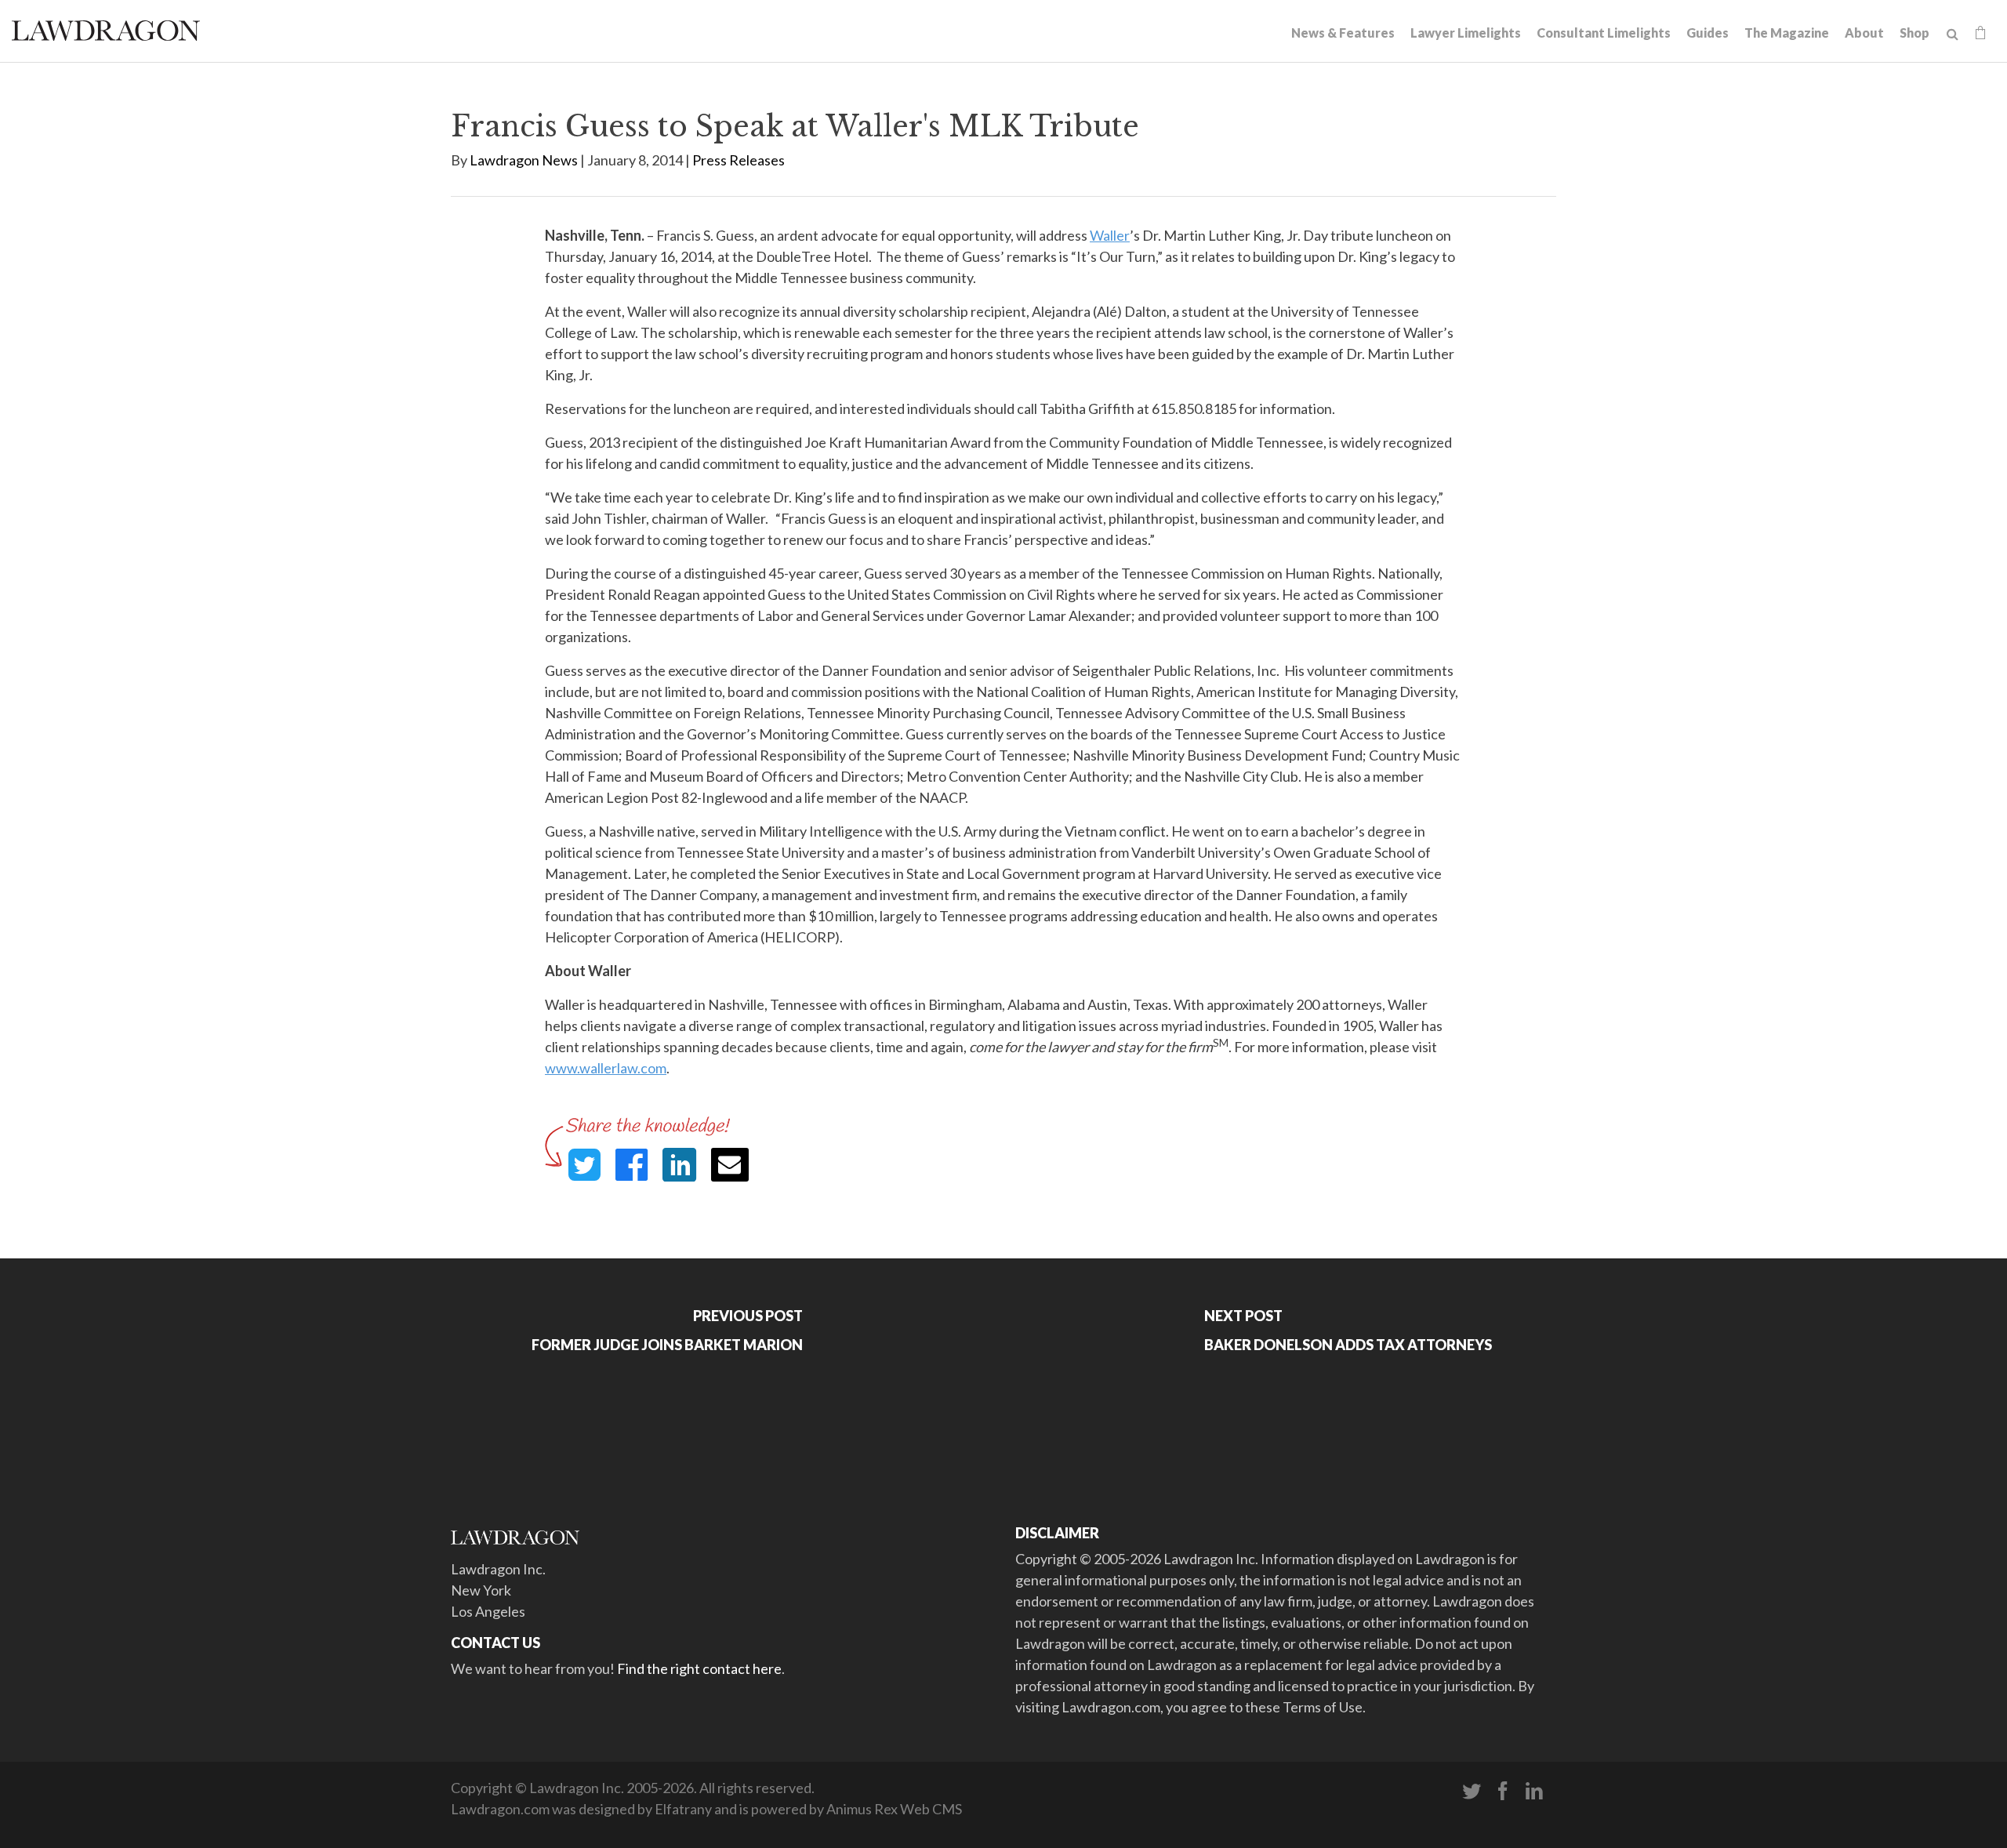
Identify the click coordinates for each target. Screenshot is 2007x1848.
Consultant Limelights (1604, 33)
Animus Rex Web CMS (894, 1809)
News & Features (1343, 33)
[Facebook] (1503, 1792)
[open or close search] (1953, 34)
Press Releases (739, 160)
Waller (1110, 235)
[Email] (730, 1165)
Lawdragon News (524, 160)
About (1864, 33)
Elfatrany (683, 1809)
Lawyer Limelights (1466, 33)
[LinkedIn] (1534, 1792)
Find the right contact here (699, 1668)
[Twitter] (1472, 1792)
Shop (1914, 33)
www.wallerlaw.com (606, 1068)
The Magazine (1787, 33)
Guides (1708, 33)
